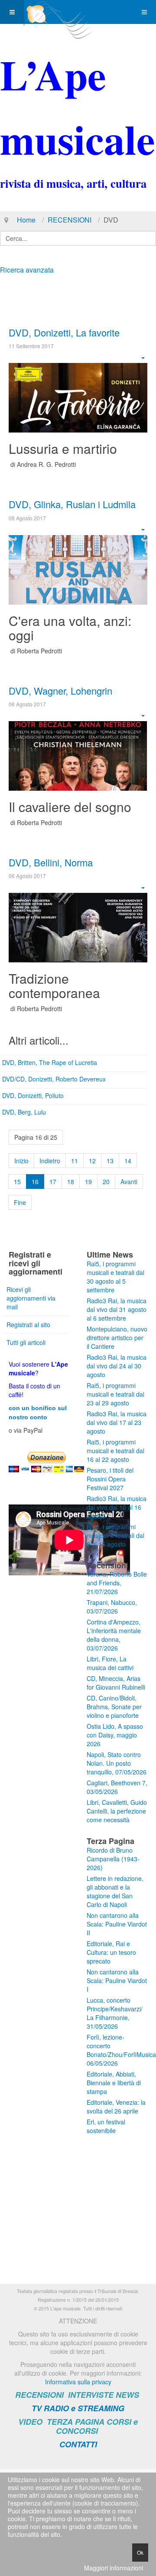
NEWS (127, 2395)
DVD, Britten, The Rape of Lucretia (50, 1062)
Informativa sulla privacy (78, 2382)
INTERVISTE (91, 2395)
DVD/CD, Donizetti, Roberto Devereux (54, 1079)
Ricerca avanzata (27, 270)
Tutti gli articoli (26, 1342)
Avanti (129, 1181)
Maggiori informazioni (114, 2568)
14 (128, 1161)
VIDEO (30, 2422)
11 (75, 1161)
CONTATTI (78, 2444)
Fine (20, 1202)
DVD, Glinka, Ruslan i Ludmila (72, 504)
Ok (140, 2552)
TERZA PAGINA (76, 2422)
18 (71, 1181)
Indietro (50, 1161)
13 (110, 1161)
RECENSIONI (70, 220)
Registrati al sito (28, 1325)
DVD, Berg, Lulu (24, 1112)
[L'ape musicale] (59, 12)
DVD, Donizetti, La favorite (64, 332)
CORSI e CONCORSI (97, 2426)
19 (88, 1181)
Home (26, 220)
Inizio (21, 1161)
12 (92, 1161)
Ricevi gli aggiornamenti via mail (31, 1298)
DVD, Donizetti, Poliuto (33, 1095)
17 (53, 1181)
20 (106, 1181)
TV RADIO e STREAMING (78, 2408)
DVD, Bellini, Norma (51, 862)
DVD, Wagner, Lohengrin (60, 691)
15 (17, 1181)
